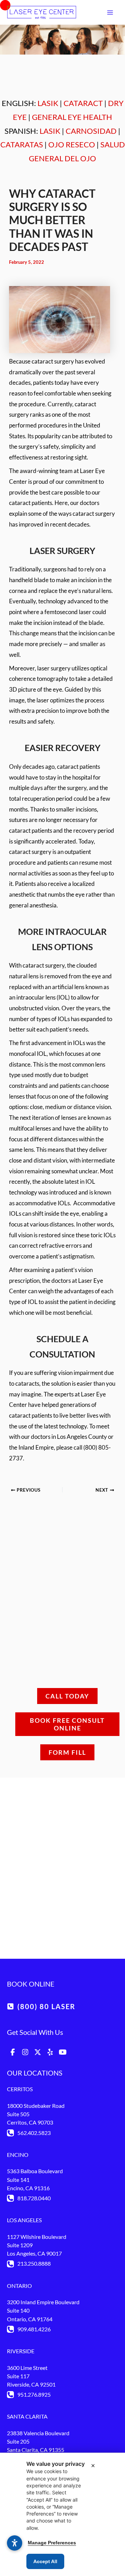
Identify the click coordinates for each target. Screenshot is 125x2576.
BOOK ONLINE (31, 1984)
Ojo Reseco (72, 144)
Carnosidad (91, 131)
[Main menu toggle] (110, 13)
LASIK (48, 103)
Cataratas (22, 144)
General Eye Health (72, 117)
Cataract (83, 103)
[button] (41, 2006)
